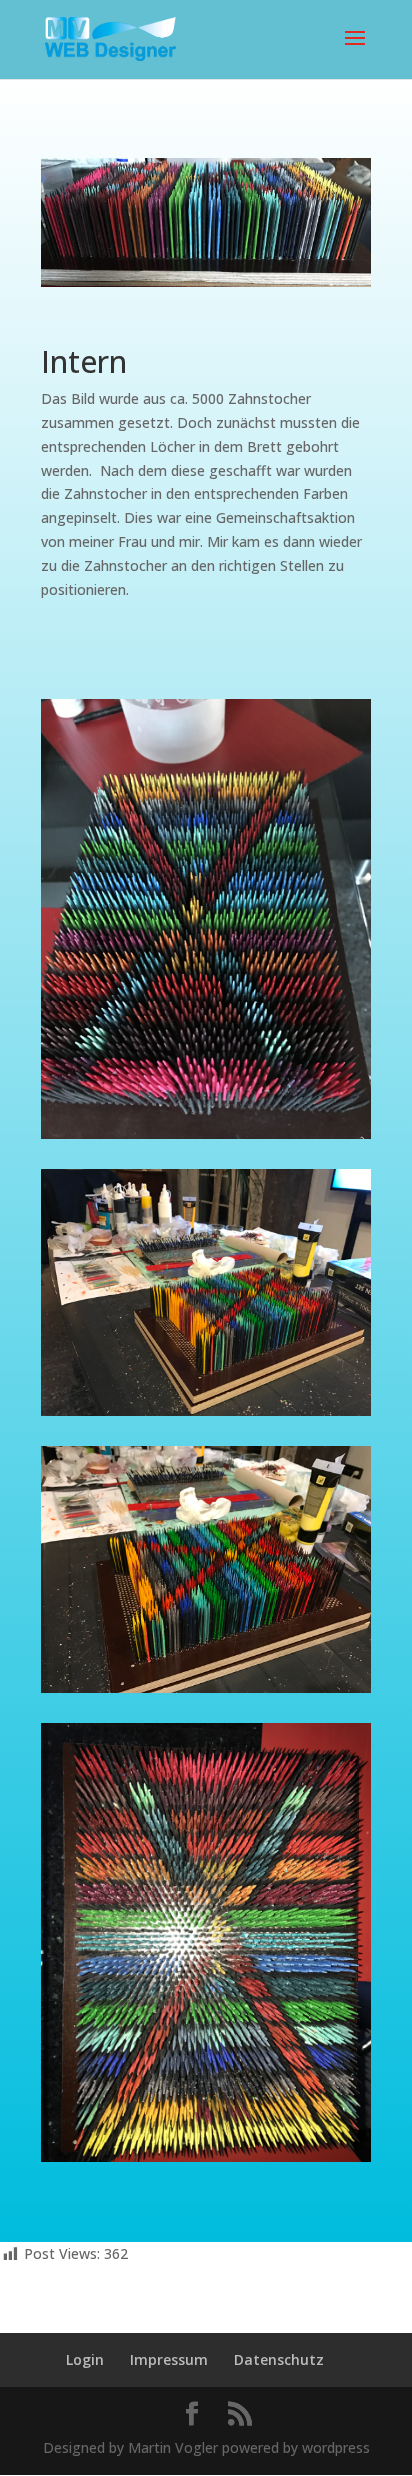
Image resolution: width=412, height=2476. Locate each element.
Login (85, 2359)
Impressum (169, 2359)
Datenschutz (279, 2359)
